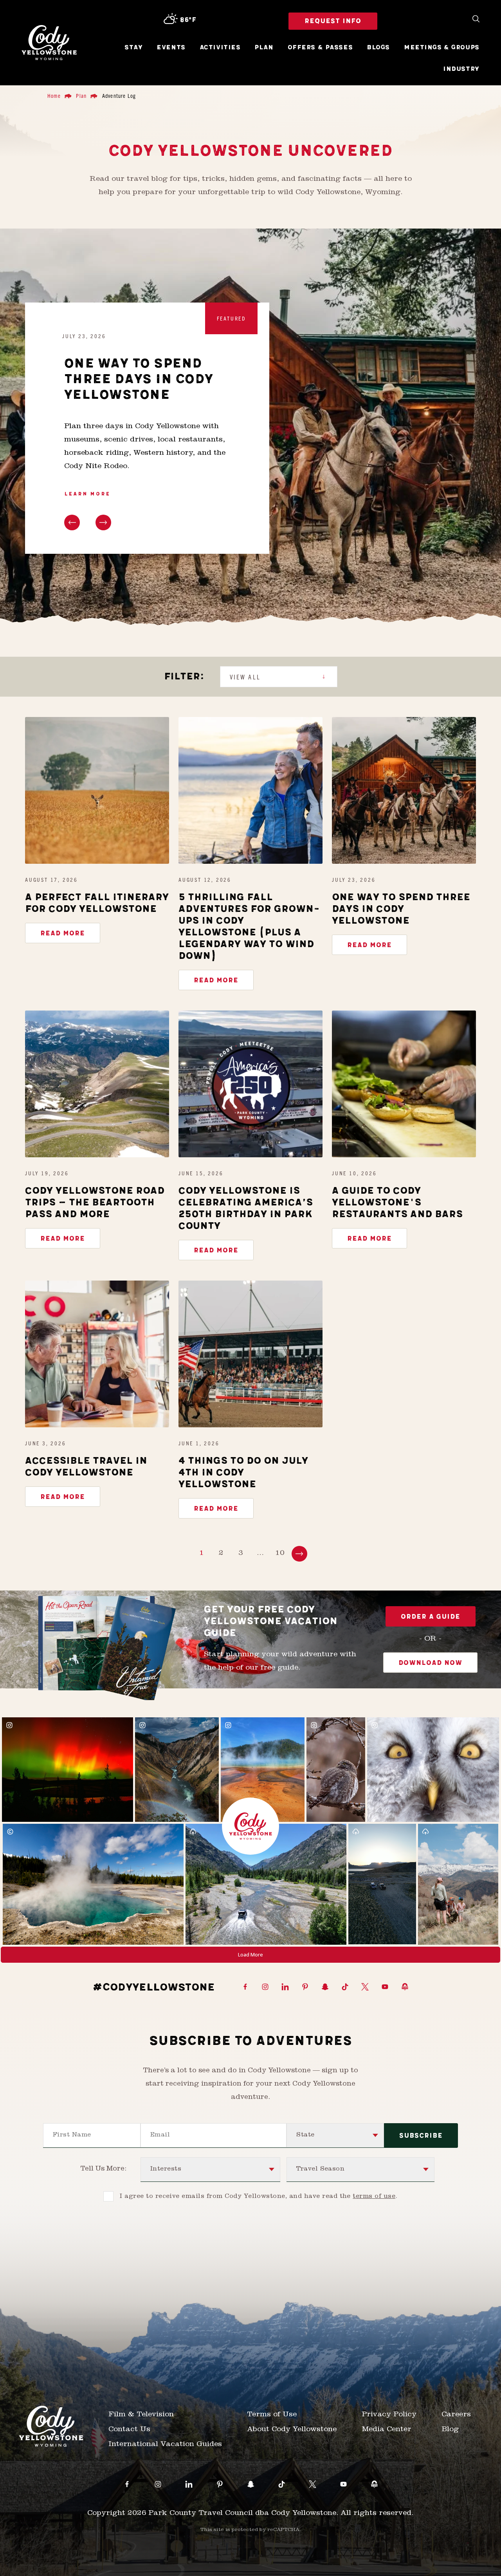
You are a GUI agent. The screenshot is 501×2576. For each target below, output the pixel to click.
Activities (220, 48)
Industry (461, 69)
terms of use (374, 2197)
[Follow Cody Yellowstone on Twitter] (365, 1987)
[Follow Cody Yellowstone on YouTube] (385, 1987)
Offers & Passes (320, 48)
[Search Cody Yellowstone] (476, 19)
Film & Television (141, 2415)
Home (54, 95)
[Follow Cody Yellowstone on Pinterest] (305, 1987)
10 (280, 1554)
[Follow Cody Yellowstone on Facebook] (245, 1987)
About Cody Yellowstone (292, 2430)
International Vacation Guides (165, 2445)
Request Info (333, 21)
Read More (63, 933)
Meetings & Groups (442, 48)
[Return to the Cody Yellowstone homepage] (49, 43)
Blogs (378, 48)
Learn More (87, 494)
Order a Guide (431, 1617)
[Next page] (299, 1554)
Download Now (430, 1663)
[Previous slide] (72, 522)
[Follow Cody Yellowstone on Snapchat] (325, 1987)
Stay (133, 48)
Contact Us (129, 2430)
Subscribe (421, 2136)
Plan (264, 48)
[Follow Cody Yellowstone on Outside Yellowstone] (405, 1987)
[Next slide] (103, 522)
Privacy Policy (389, 2415)
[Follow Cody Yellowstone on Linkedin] (285, 1987)
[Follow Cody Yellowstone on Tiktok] (345, 1987)
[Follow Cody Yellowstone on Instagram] (265, 1987)
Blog (450, 2430)
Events (171, 48)
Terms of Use (272, 2415)
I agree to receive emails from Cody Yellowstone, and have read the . (259, 2197)
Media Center (387, 2430)
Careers (456, 2415)
